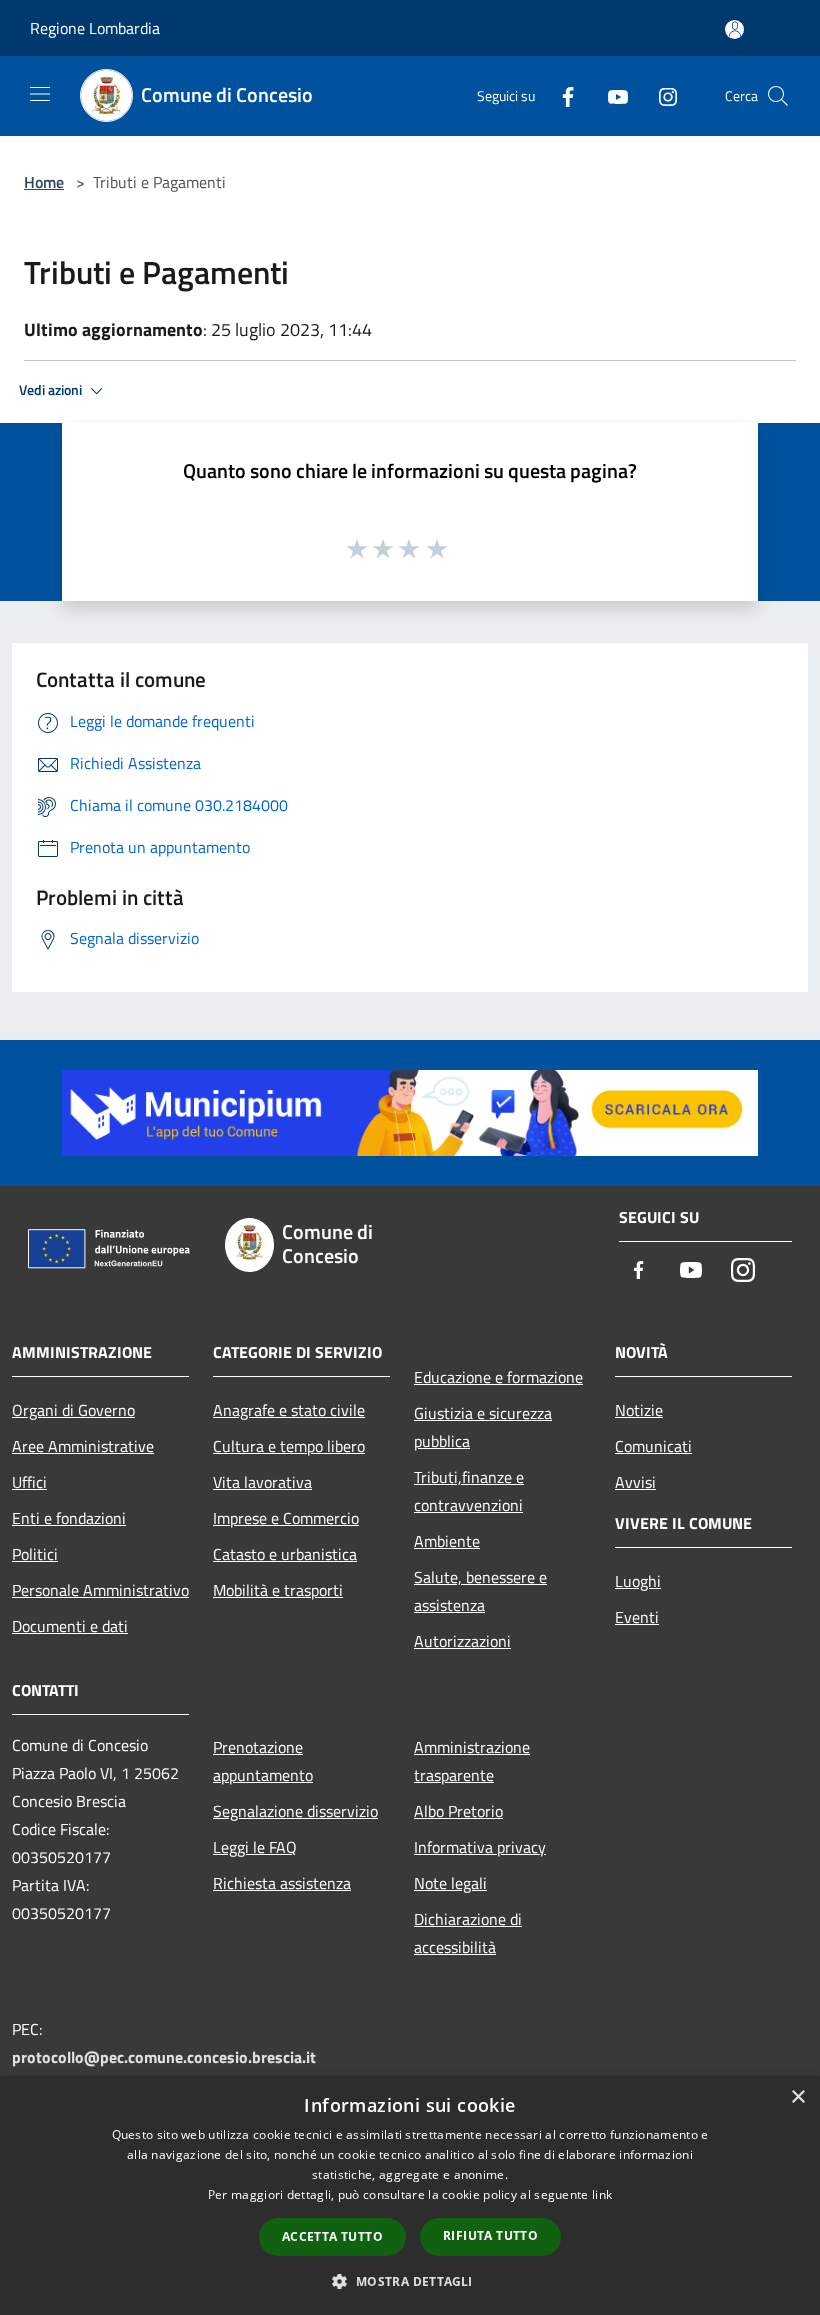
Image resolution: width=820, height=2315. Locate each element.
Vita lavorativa (262, 1482)
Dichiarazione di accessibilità (468, 1933)
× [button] (797, 2097)
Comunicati (653, 1446)
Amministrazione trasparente (472, 1761)
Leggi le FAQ (255, 1847)
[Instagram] (660, 95)
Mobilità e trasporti (278, 1590)
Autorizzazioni (462, 1641)
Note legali (450, 1883)
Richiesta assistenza (282, 1883)
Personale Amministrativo (100, 1590)
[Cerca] (778, 96)
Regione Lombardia (95, 28)
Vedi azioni (52, 390)
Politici (35, 1554)
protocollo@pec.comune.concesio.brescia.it (164, 2057)
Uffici (29, 1482)
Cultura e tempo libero (289, 1446)
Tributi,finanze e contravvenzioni (469, 1491)
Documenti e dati (70, 1626)
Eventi (637, 1617)
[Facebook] (560, 95)
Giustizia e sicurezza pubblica (483, 1427)
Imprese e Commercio (286, 1518)
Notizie (639, 1410)
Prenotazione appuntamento (263, 1761)
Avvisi (635, 1482)
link (602, 2194)
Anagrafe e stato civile (289, 1410)
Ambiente (447, 1541)
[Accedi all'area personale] (734, 29)
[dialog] (410, 2195)
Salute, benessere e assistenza (480, 1591)
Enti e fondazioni (69, 1518)
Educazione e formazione (498, 1377)
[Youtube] (610, 95)
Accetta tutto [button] (332, 2236)
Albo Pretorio (458, 1811)
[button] (409, 2281)
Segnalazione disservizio (295, 1811)
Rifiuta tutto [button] (490, 2235)
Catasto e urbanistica (285, 1554)
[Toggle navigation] (40, 94)
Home (44, 182)
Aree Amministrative (83, 1446)
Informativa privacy (480, 1847)
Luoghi (638, 1581)
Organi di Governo (73, 1410)
